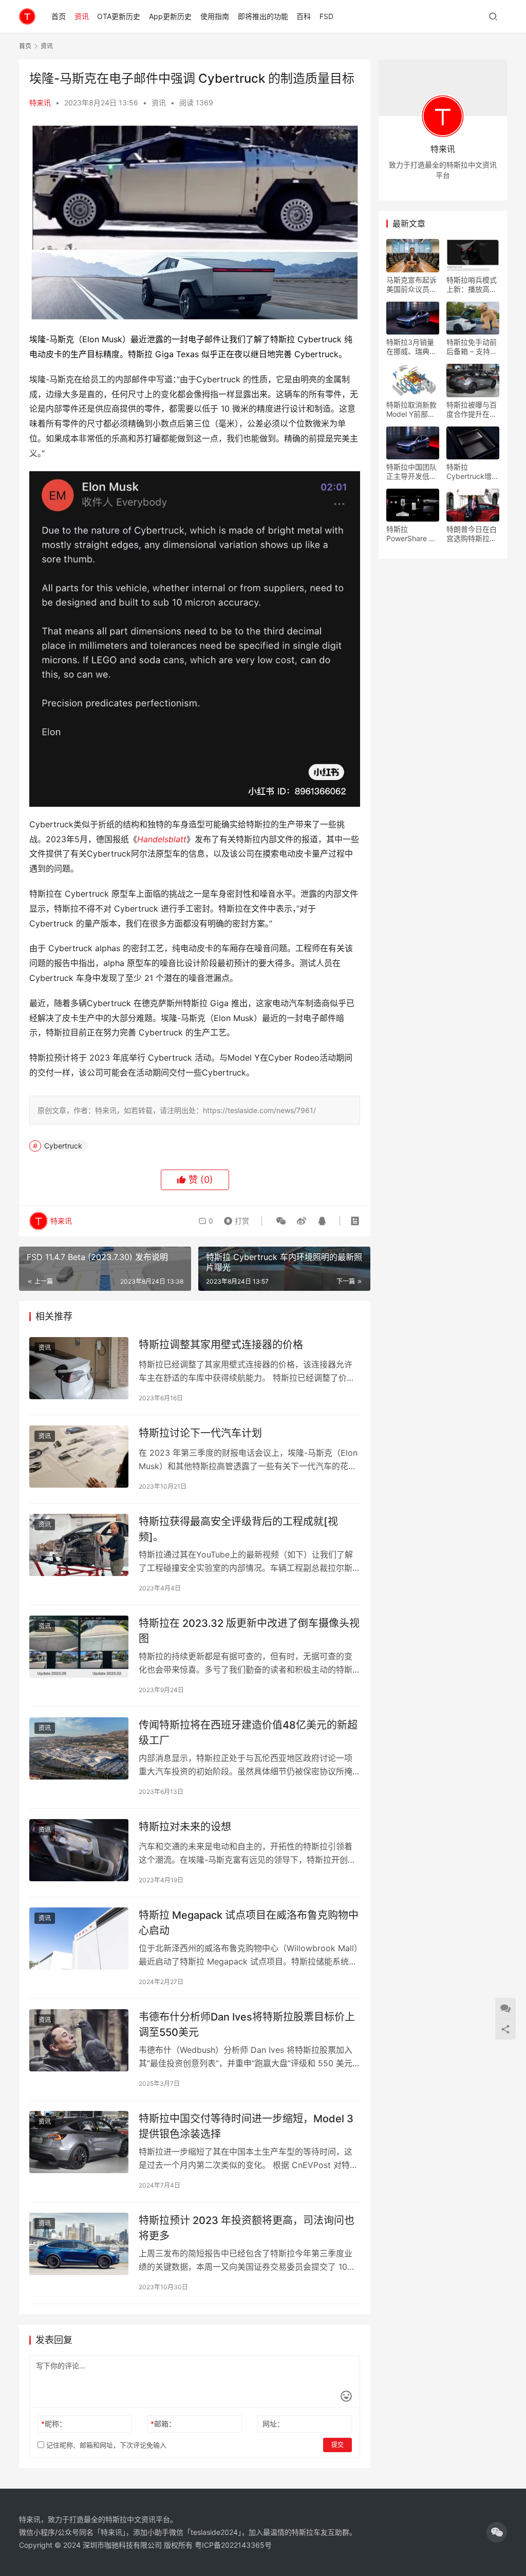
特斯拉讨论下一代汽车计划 (200, 1433)
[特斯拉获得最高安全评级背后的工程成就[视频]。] (79, 1545)
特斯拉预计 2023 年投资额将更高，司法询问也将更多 (247, 2228)
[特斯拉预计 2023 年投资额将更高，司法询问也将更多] (79, 2244)
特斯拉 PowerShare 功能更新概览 (411, 534)
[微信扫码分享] (281, 1221)
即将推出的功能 (263, 16)
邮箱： (163, 2424)
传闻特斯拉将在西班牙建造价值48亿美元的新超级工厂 (248, 1732)
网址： (273, 2424)
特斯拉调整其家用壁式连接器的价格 (221, 1345)
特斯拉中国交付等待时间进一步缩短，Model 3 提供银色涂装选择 (246, 2126)
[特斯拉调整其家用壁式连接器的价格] (79, 1368)
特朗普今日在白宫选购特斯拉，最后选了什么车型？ (472, 534)
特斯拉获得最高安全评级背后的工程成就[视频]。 (238, 1529)
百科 (304, 16)
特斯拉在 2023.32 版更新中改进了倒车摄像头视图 (249, 1631)
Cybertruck (63, 1146)
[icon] (497, 2532)
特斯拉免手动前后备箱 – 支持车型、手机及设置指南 (472, 347)
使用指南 (215, 16)
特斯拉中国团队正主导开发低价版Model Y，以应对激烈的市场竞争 (411, 472)
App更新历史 (170, 16)
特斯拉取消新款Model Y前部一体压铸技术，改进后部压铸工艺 (411, 410)
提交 (337, 2445)
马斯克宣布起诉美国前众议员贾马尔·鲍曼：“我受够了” (411, 285)
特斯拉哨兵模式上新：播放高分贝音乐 (472, 285)
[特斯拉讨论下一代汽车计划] (79, 1457)
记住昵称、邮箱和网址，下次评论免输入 (105, 2445)
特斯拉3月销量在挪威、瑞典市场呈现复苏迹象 (411, 347)
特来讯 (40, 103)
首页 (59, 16)
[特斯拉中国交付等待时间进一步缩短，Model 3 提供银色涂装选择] (79, 2142)
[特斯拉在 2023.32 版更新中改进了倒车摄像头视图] (79, 1647)
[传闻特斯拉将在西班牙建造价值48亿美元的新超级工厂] (79, 1748)
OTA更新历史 (119, 16)
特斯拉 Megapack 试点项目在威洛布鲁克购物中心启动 (249, 1923)
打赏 (234, 1218)
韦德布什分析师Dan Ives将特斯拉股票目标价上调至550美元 (247, 2024)
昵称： (54, 2424)
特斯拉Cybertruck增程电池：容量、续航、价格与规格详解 (473, 472)
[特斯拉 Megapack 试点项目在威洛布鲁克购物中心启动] (79, 1939)
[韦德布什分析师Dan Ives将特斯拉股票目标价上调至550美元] (79, 2040)
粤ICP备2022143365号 (233, 2545)
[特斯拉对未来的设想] (79, 1850)
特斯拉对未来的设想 (185, 1827)
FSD (326, 16)
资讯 (82, 16)
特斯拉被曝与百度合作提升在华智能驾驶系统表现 (472, 410)
